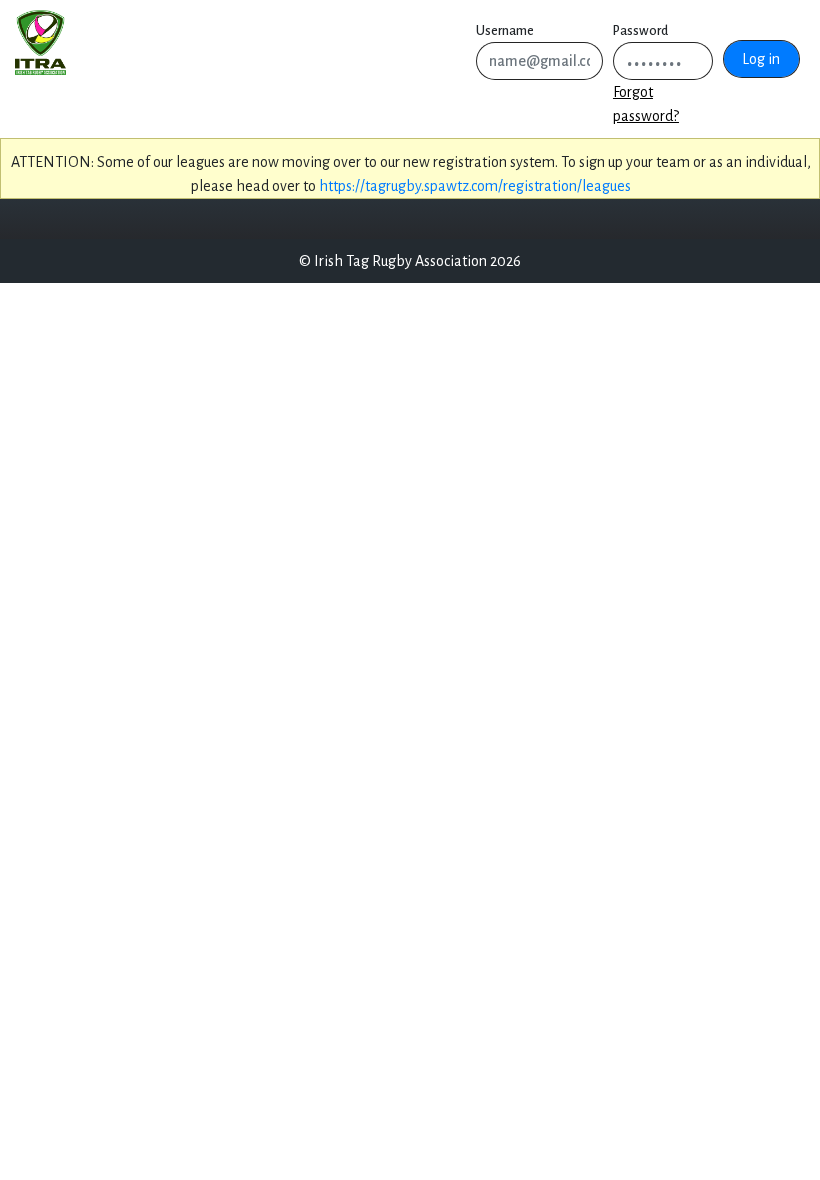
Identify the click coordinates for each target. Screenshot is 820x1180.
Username (505, 31)
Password (640, 31)
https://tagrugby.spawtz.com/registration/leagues (475, 186)
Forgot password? (646, 104)
